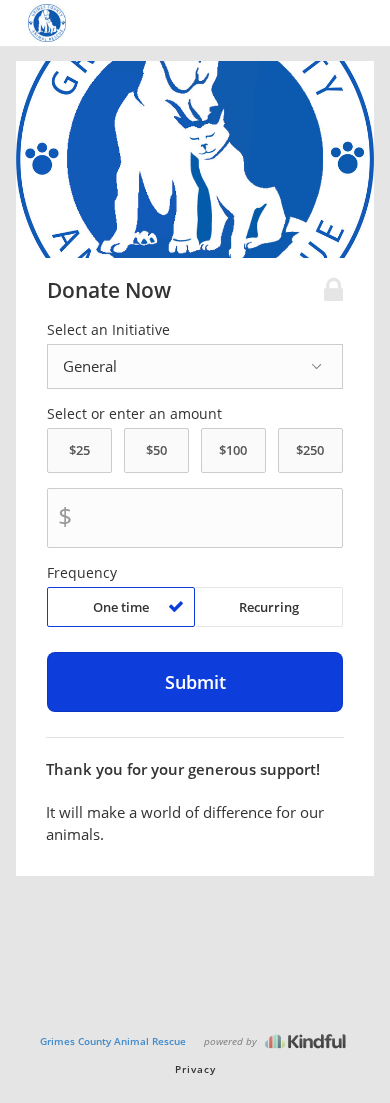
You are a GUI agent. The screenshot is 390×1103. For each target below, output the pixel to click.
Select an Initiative (108, 330)
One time (121, 607)
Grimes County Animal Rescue (113, 1041)
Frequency (82, 573)
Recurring (269, 607)
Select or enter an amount (134, 414)
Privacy (195, 1069)
